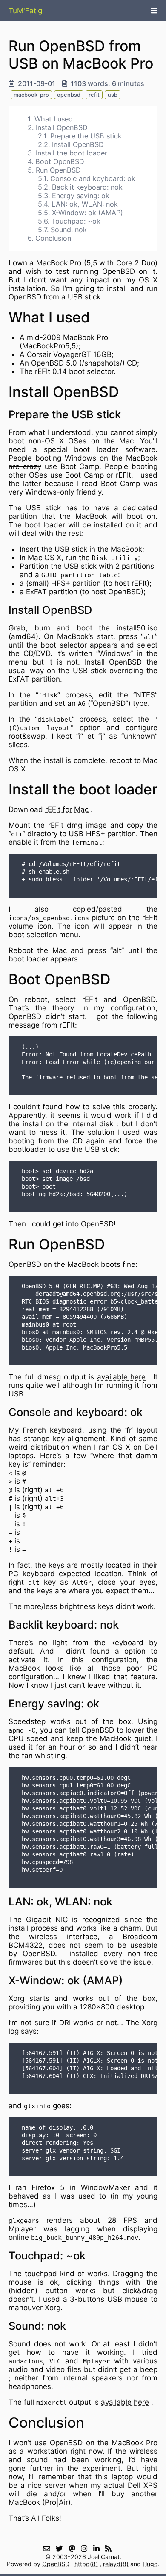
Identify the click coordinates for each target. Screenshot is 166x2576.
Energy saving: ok (81, 196)
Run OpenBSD (58, 170)
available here (122, 1377)
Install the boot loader (72, 153)
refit (94, 95)
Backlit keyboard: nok (87, 187)
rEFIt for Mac (67, 809)
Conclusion (53, 238)
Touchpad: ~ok (76, 221)
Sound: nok (69, 230)
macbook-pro (31, 95)
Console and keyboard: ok (93, 178)
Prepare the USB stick (86, 136)
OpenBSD (56, 2564)
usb (113, 95)
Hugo (150, 2564)
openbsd (69, 95)
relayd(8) (116, 2564)
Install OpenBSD (62, 127)
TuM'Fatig (25, 11)
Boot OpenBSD (60, 161)
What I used (54, 119)
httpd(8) (86, 2564)
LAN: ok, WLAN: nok (85, 204)
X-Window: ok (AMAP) (87, 213)
